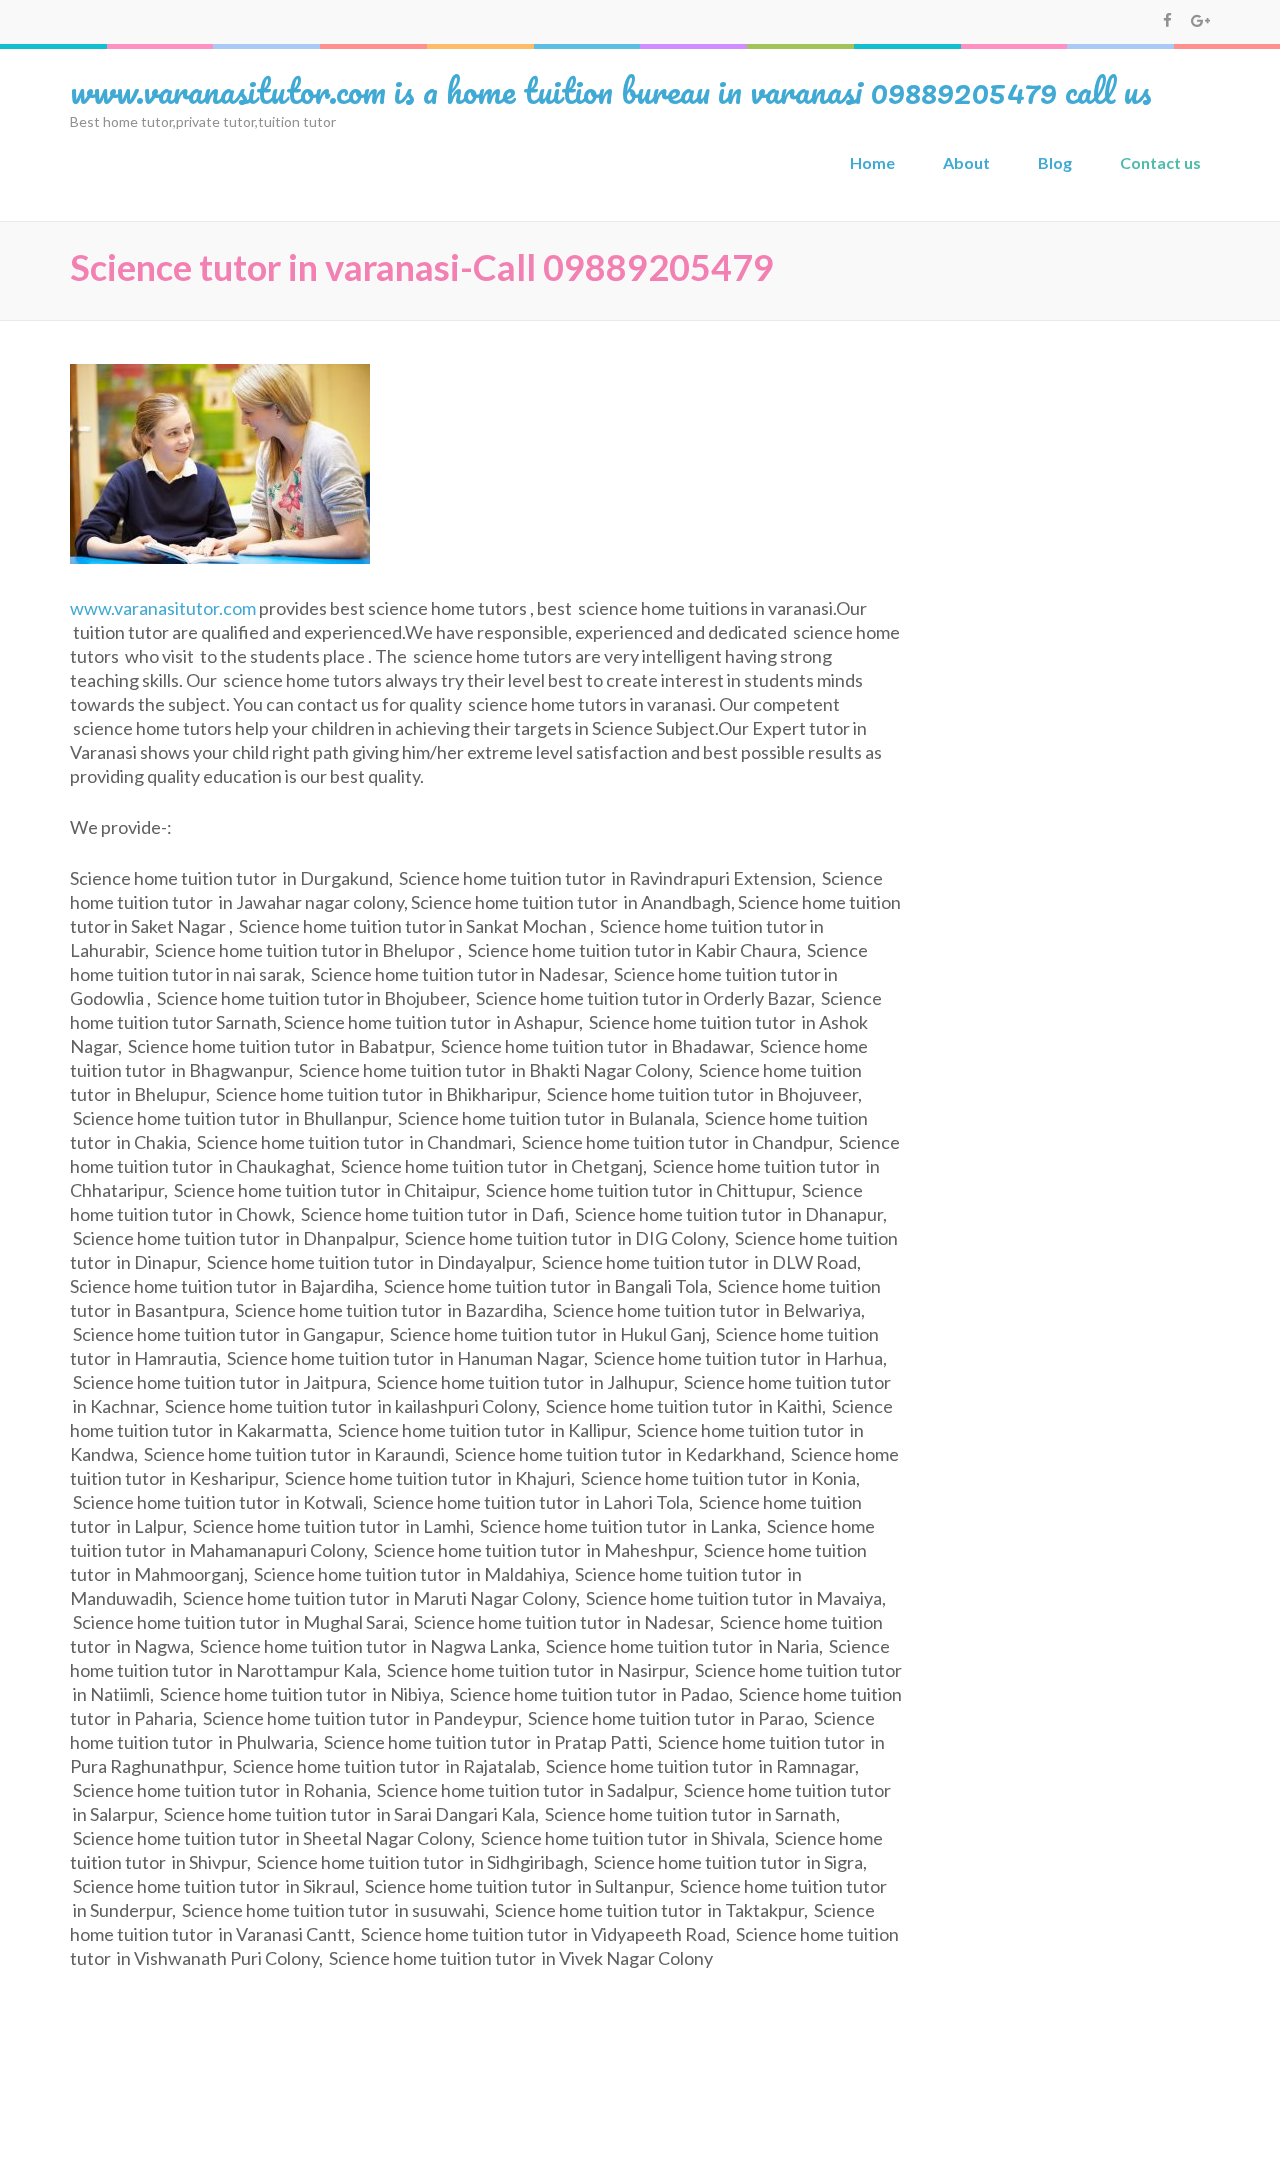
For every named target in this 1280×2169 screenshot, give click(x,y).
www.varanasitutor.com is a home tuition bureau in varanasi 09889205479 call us (611, 90)
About (966, 162)
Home (872, 162)
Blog (1055, 162)
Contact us (1160, 162)
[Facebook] (1167, 20)
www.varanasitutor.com (163, 608)
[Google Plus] (1200, 20)
